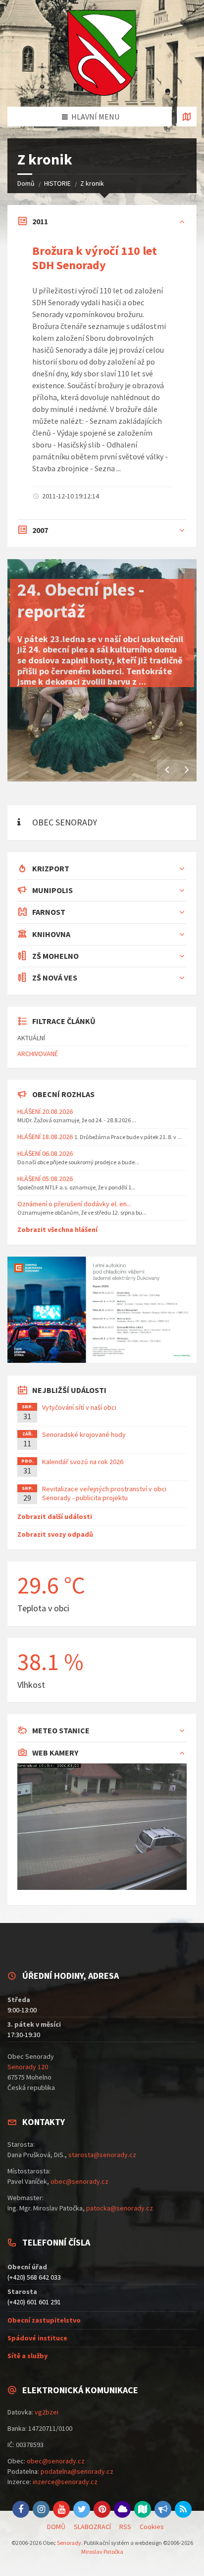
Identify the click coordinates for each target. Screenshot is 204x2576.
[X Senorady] (82, 2509)
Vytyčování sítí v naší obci (79, 1407)
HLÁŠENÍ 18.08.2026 (45, 1137)
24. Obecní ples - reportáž (81, 600)
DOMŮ (56, 2527)
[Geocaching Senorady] (143, 2509)
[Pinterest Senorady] (102, 2509)
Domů (26, 183)
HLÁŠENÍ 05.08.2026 (45, 1179)
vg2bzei (47, 2412)
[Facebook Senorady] (21, 2509)
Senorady (69, 2543)
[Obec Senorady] (102, 53)
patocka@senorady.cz (120, 2208)
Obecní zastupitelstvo (44, 2320)
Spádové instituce (37, 2338)
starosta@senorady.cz (102, 2155)
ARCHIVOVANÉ (38, 1054)
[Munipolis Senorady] (163, 2509)
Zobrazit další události (55, 1516)
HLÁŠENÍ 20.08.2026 (45, 1111)
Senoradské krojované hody (84, 1434)
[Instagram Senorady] (41, 2509)
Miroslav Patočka (102, 2552)
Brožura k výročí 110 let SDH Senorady (95, 258)
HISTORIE (57, 183)
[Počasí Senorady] (122, 2509)
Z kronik (92, 183)
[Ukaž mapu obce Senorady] (187, 117)
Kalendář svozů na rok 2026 (83, 1462)
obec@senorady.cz (79, 2181)
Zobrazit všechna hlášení (57, 1229)
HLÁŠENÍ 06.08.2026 (45, 1153)
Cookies (152, 2527)
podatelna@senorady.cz (77, 2471)
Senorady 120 (28, 2067)
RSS (125, 2527)
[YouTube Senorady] (61, 2509)
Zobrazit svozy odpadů (55, 1534)
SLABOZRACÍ (92, 2527)
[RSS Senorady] (183, 2509)
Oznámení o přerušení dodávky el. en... (74, 1204)
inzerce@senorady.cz (65, 2482)
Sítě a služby (27, 2356)
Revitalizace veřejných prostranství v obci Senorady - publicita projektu (104, 1493)
